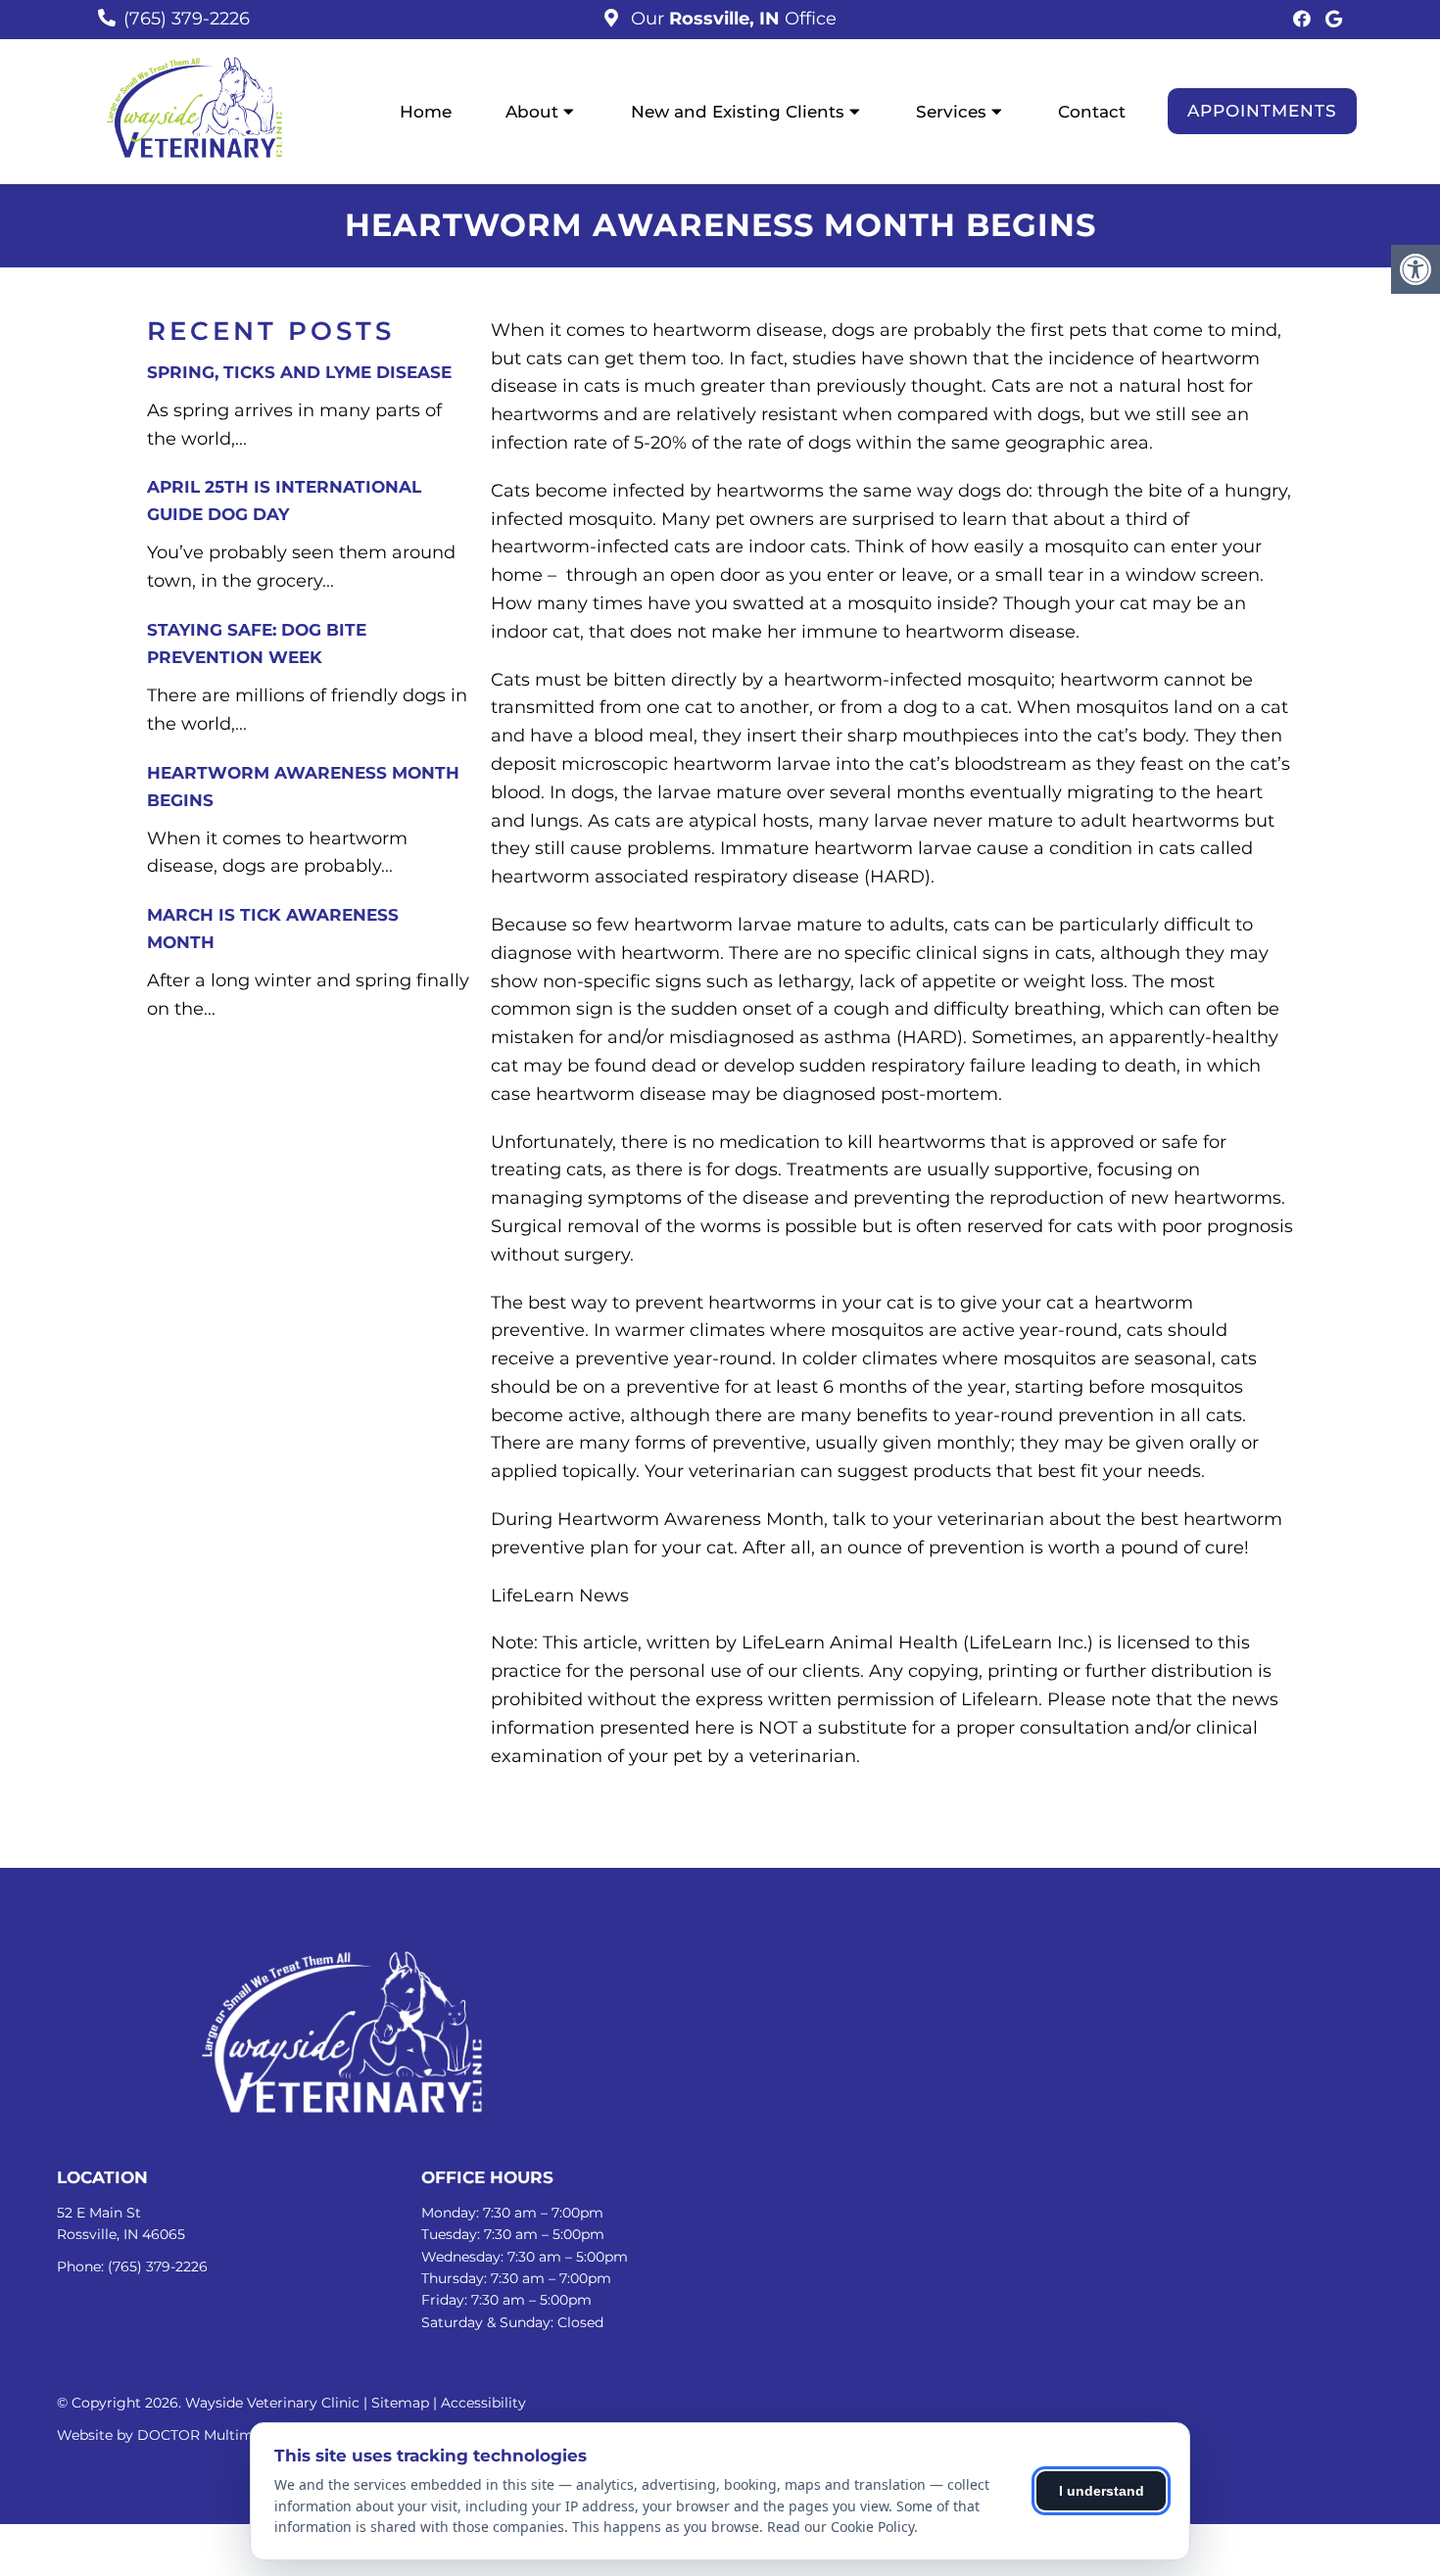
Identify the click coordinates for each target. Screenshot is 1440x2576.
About (532, 112)
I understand (1102, 2491)
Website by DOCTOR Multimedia (169, 2435)
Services (951, 112)
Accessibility (483, 2403)
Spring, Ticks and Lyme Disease (299, 372)
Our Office (731, 19)
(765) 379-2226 (187, 19)
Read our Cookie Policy (840, 2527)
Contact (1092, 112)
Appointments (1262, 111)
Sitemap (400, 2403)
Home (426, 112)
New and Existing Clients (738, 112)
